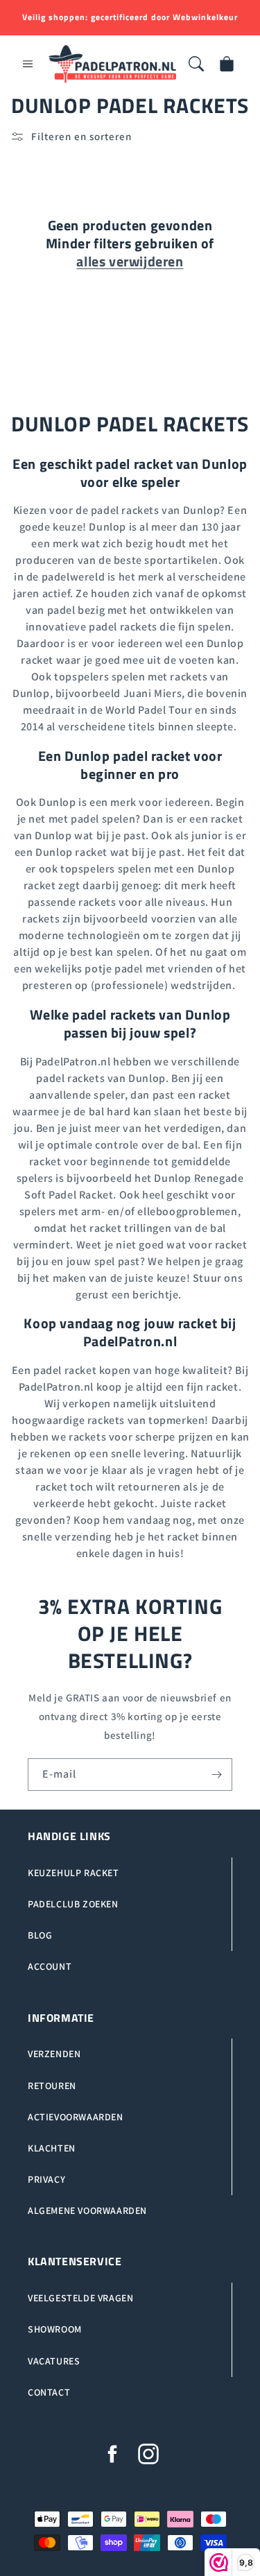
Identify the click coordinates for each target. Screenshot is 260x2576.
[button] (28, 64)
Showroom (55, 2329)
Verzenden (54, 2054)
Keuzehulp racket (73, 1873)
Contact (49, 2392)
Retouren (52, 2086)
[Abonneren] (216, 1775)
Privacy (46, 2179)
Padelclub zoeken (73, 1904)
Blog (40, 1935)
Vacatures (54, 2361)
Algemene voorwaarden (87, 2210)
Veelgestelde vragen (80, 2298)
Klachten (52, 2148)
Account (50, 1966)
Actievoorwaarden (76, 2117)
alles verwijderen (130, 261)
